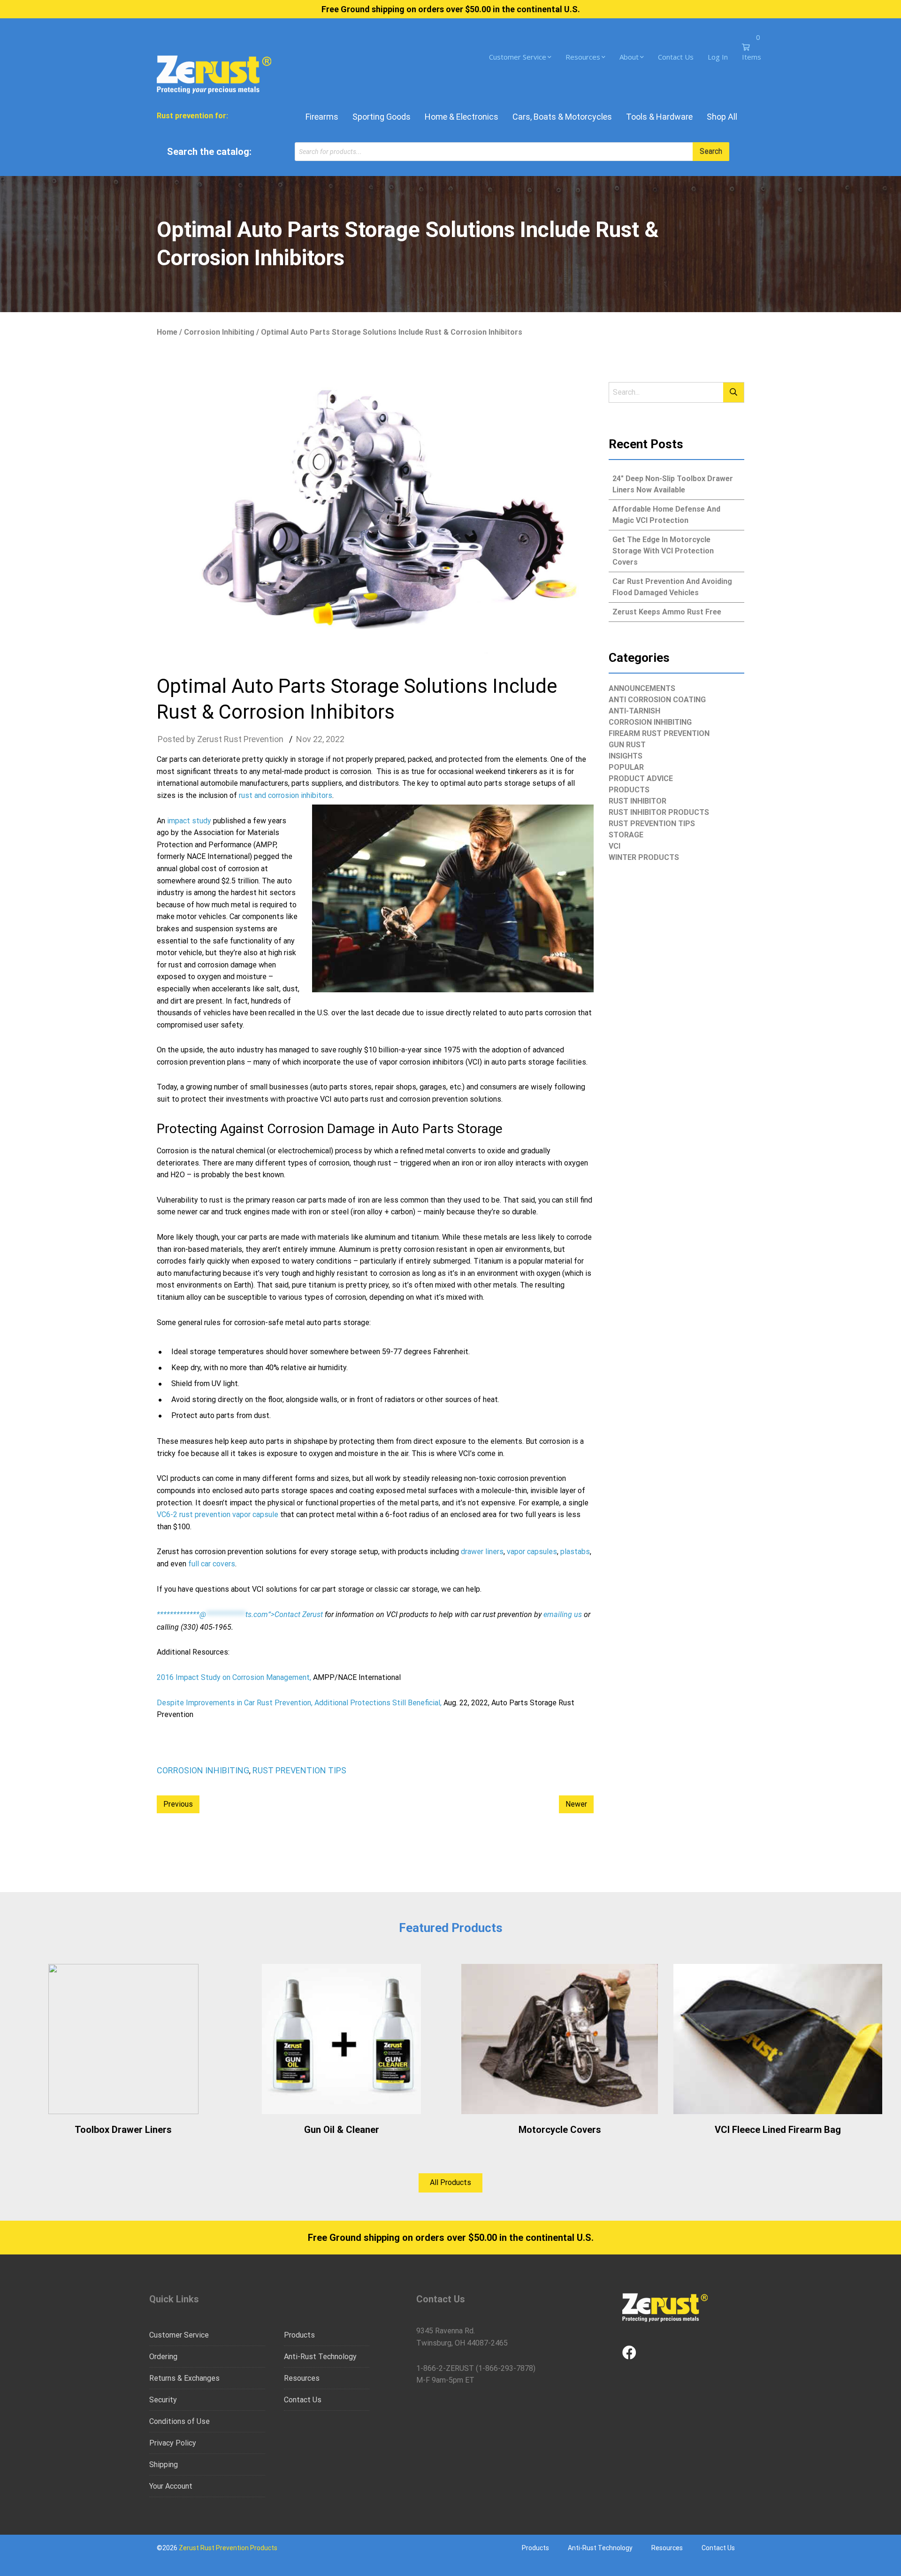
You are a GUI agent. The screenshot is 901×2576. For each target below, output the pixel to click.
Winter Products (644, 857)
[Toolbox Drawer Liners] (123, 2039)
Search (711, 151)
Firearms (322, 117)
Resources (583, 57)
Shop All (722, 117)
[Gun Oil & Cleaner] (341, 2039)
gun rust (627, 745)
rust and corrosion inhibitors (286, 795)
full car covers (212, 1564)
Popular (626, 767)
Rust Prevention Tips (299, 1770)
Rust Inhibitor (638, 801)
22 (318, 739)
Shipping (164, 2465)
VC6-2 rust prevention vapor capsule (218, 1514)
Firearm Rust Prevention (659, 733)
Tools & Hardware (659, 117)
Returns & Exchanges (184, 2378)
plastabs (575, 1552)
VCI (615, 846)
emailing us (563, 1614)
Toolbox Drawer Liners (123, 2130)
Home (167, 332)
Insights (626, 756)
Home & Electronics (462, 117)
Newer (576, 1804)
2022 (335, 739)
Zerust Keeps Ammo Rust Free (667, 612)
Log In (718, 57)
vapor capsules (532, 1552)
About (629, 57)
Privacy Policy (173, 2443)
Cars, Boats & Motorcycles (562, 117)
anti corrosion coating (657, 700)
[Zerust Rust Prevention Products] (214, 73)
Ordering (163, 2357)
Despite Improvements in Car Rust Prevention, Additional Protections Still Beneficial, (299, 1703)
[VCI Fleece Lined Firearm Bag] (778, 2039)
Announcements (642, 688)
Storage (626, 835)
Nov (304, 739)
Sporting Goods (382, 117)
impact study (189, 821)
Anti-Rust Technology (320, 2357)
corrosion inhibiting (219, 332)
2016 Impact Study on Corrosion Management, (234, 1677)
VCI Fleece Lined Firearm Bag (778, 2130)
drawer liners (482, 1552)
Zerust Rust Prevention (240, 739)
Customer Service (518, 57)
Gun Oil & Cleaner (342, 2130)
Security (163, 2400)
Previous (178, 1804)
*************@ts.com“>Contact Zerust (240, 1614)
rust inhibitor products (659, 812)
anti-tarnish (634, 711)
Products (629, 790)
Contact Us (676, 57)
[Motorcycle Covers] (560, 2039)
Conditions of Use (179, 2421)
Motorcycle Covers (560, 2130)
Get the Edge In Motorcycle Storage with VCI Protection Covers (663, 551)
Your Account (171, 2486)
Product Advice (641, 778)
